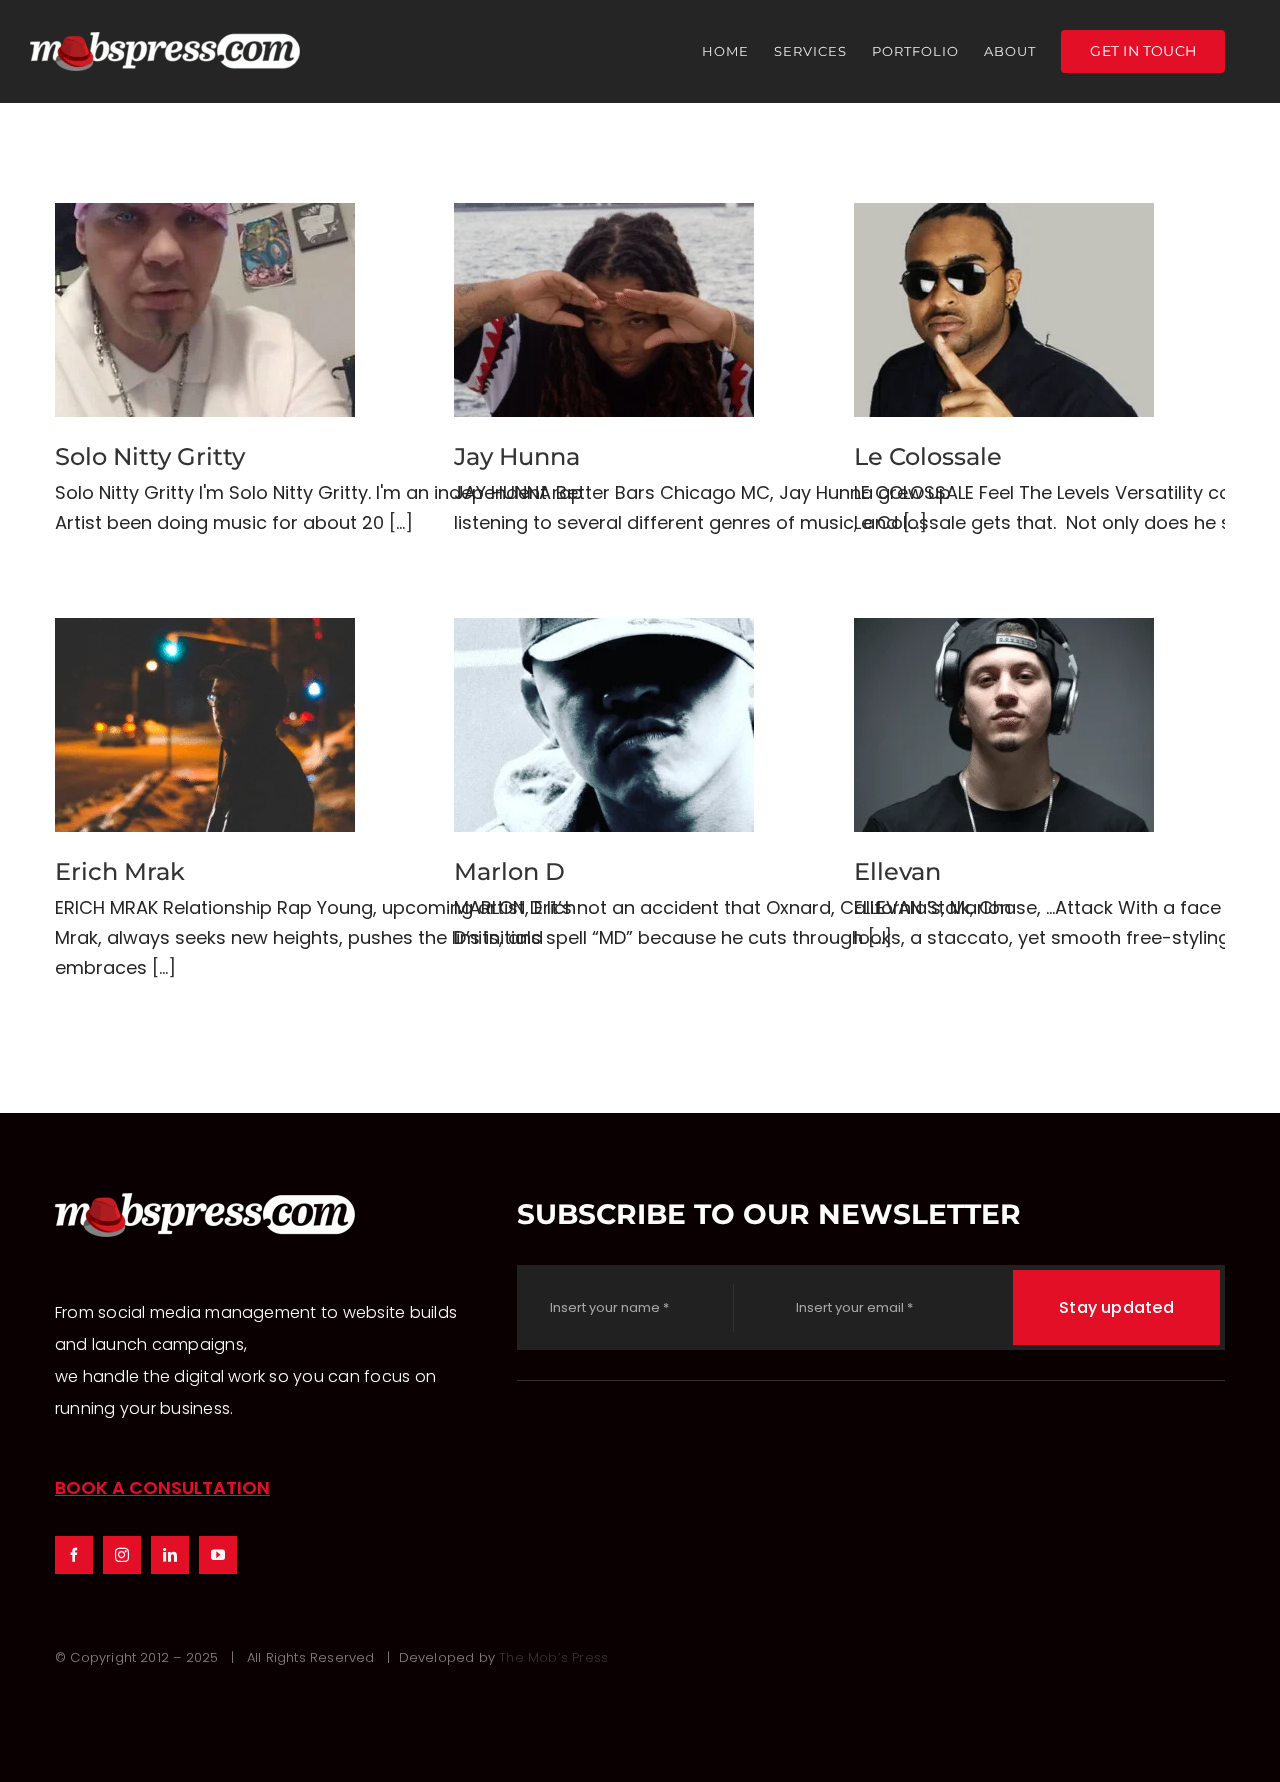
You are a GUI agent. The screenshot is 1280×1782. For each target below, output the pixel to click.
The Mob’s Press (553, 1657)
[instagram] (122, 1555)
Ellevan (1004, 725)
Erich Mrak (205, 725)
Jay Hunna (604, 310)
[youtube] (218, 1555)
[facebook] (74, 1555)
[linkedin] (170, 1555)
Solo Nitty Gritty (205, 310)
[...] (401, 522)
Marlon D (604, 725)
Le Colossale (1004, 310)
